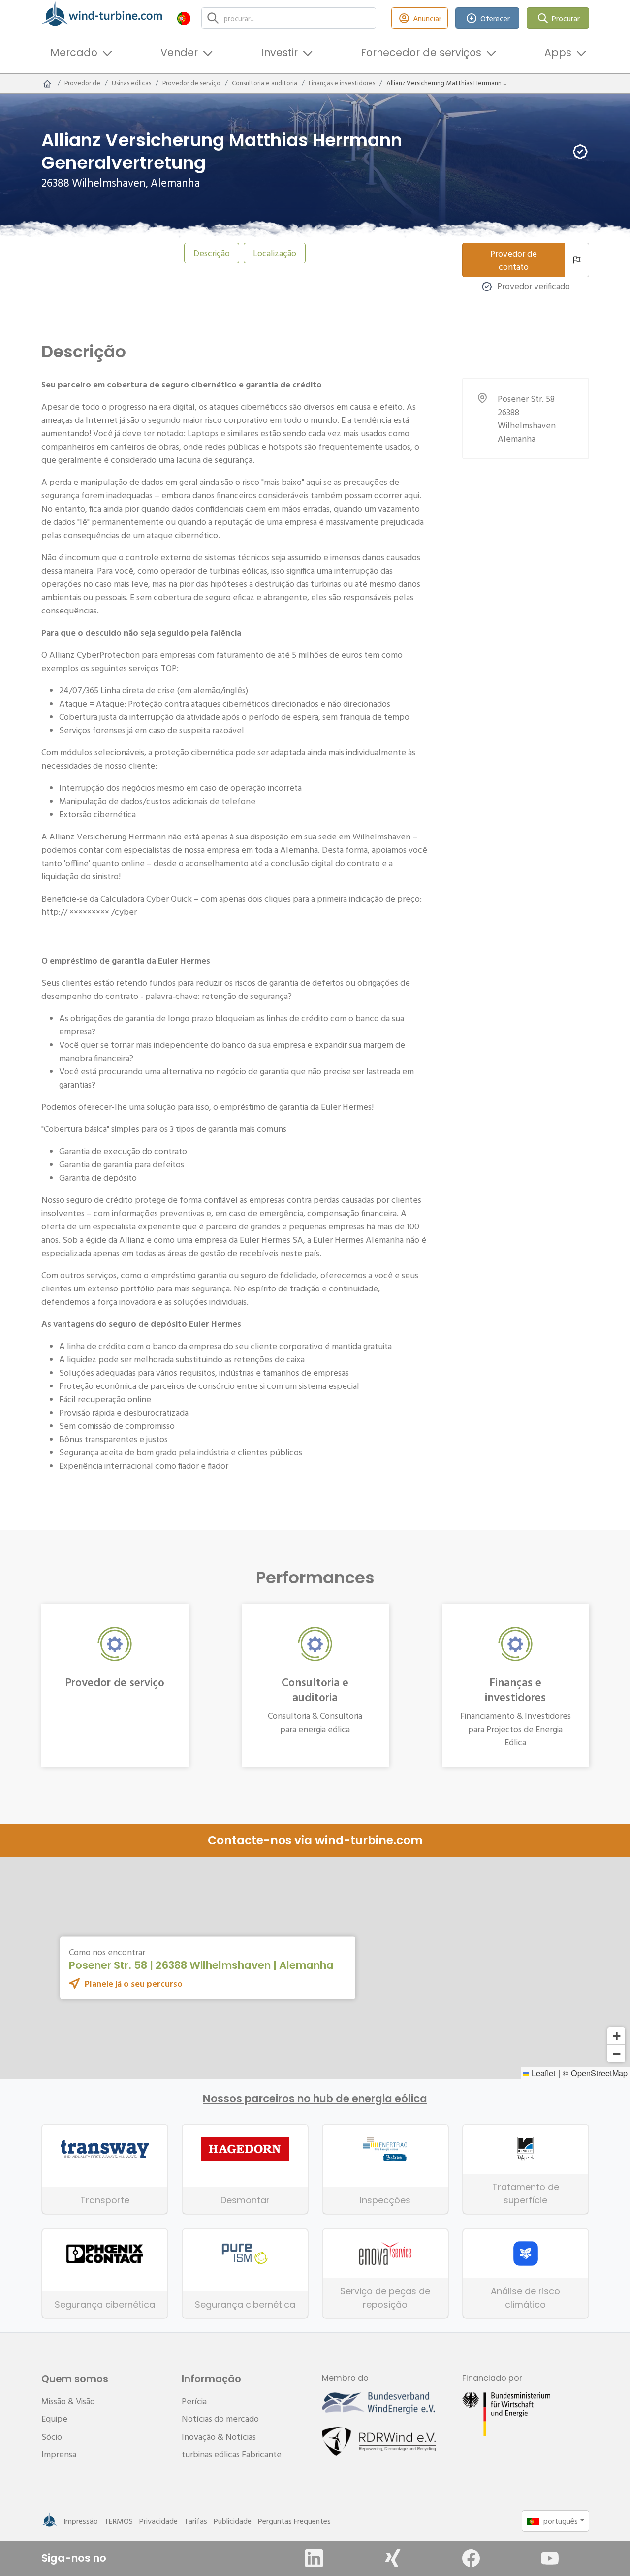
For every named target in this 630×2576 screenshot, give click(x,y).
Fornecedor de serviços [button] (421, 52)
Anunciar (427, 18)
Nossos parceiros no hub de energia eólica (315, 2099)
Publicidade (233, 2521)
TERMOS (119, 2521)
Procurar (566, 18)
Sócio (52, 2436)
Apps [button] (558, 52)
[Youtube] (550, 2558)
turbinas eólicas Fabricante (232, 2454)
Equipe (54, 2419)
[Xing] (393, 2558)
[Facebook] (471, 2558)
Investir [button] (279, 52)
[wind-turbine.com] (47, 83)
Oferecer (495, 18)
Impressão (81, 2521)
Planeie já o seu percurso (134, 1983)
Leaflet (542, 2073)
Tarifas (196, 2521)
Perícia (194, 2401)
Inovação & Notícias (219, 2436)
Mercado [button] (74, 52)
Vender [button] (179, 52)
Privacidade (158, 2521)
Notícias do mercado (220, 2419)
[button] (184, 18)
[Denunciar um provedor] (577, 260)
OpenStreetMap (599, 2073)
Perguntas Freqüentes (294, 2521)
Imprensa (59, 2454)
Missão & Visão (68, 2401)
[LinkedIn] (314, 2558)
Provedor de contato (514, 260)
